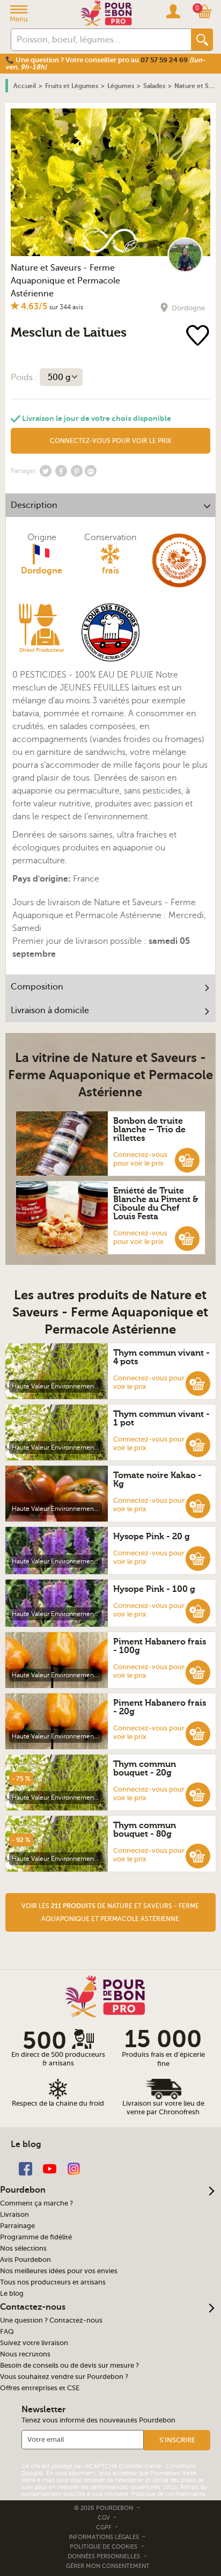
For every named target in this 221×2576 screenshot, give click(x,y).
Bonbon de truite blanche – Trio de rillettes (149, 1130)
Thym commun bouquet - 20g (145, 1769)
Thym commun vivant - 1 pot (161, 1418)
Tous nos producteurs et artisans (53, 2282)
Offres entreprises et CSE (40, 2388)
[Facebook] (25, 2168)
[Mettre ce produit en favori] (198, 336)
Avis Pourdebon (25, 2260)
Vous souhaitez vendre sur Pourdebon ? (64, 2377)
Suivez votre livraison (34, 2343)
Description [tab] (34, 505)
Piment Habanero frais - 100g (160, 1646)
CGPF (105, 2527)
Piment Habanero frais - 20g (160, 1707)
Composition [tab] (37, 987)
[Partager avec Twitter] (46, 471)
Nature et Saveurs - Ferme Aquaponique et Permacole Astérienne (65, 281)
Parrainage (17, 2226)
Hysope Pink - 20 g (152, 1537)
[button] (187, 1160)
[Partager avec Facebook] (61, 471)
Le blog (12, 2294)
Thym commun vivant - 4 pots (161, 1357)
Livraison (14, 2215)
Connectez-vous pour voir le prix (140, 1159)
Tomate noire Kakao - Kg (157, 1480)
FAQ (7, 2332)
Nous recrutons (25, 2354)
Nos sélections (23, 2248)
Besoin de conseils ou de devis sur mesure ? (69, 2366)
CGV (105, 2518)
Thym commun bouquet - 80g (145, 1830)
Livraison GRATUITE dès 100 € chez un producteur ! (89, 60)
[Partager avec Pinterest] (77, 471)
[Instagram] (74, 2168)
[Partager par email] (91, 471)
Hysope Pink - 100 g (154, 1589)
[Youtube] (50, 2168)
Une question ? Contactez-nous (51, 2320)
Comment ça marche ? (36, 2203)
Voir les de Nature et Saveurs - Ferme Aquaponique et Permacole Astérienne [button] (110, 1912)
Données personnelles (104, 2556)
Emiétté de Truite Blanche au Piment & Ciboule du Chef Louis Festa (156, 1204)
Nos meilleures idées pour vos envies (59, 2271)
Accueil (25, 86)
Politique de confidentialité (168, 2494)
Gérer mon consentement (108, 2566)
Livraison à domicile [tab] (50, 1010)
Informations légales (105, 2537)
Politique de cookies (104, 2547)
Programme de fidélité (36, 2237)
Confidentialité (141, 2466)
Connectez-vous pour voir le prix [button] (110, 441)
